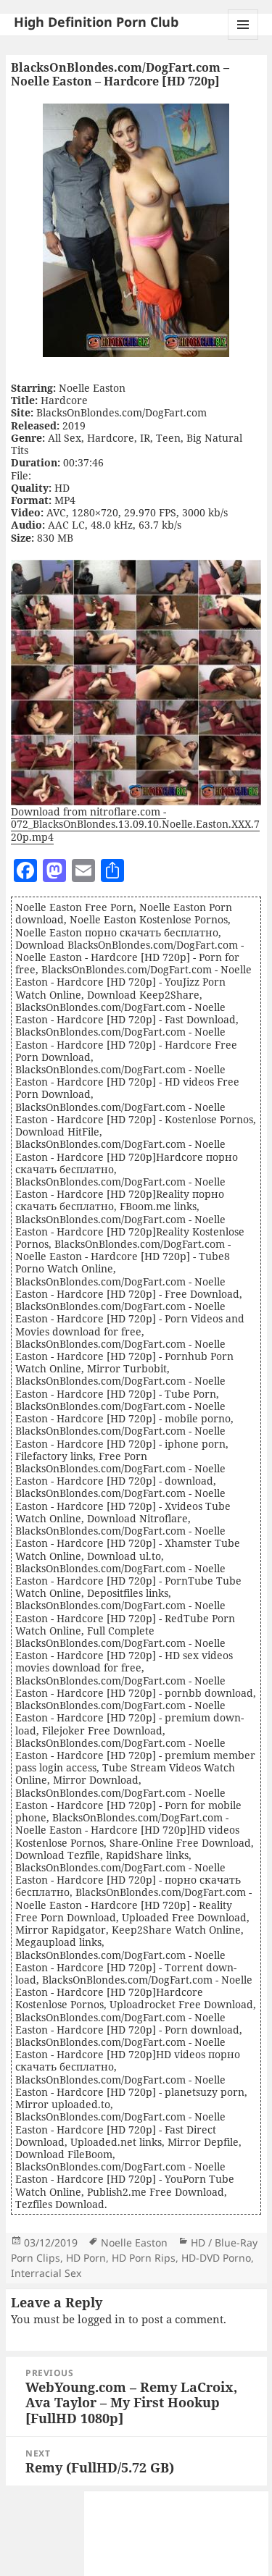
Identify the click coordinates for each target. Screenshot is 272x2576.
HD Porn (86, 2258)
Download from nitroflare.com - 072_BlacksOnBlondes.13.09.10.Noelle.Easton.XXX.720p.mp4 (135, 824)
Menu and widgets (243, 39)
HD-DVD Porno (216, 2258)
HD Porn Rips (144, 2258)
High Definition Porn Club (96, 22)
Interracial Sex (46, 2273)
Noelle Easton (134, 2243)
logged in (102, 2319)
